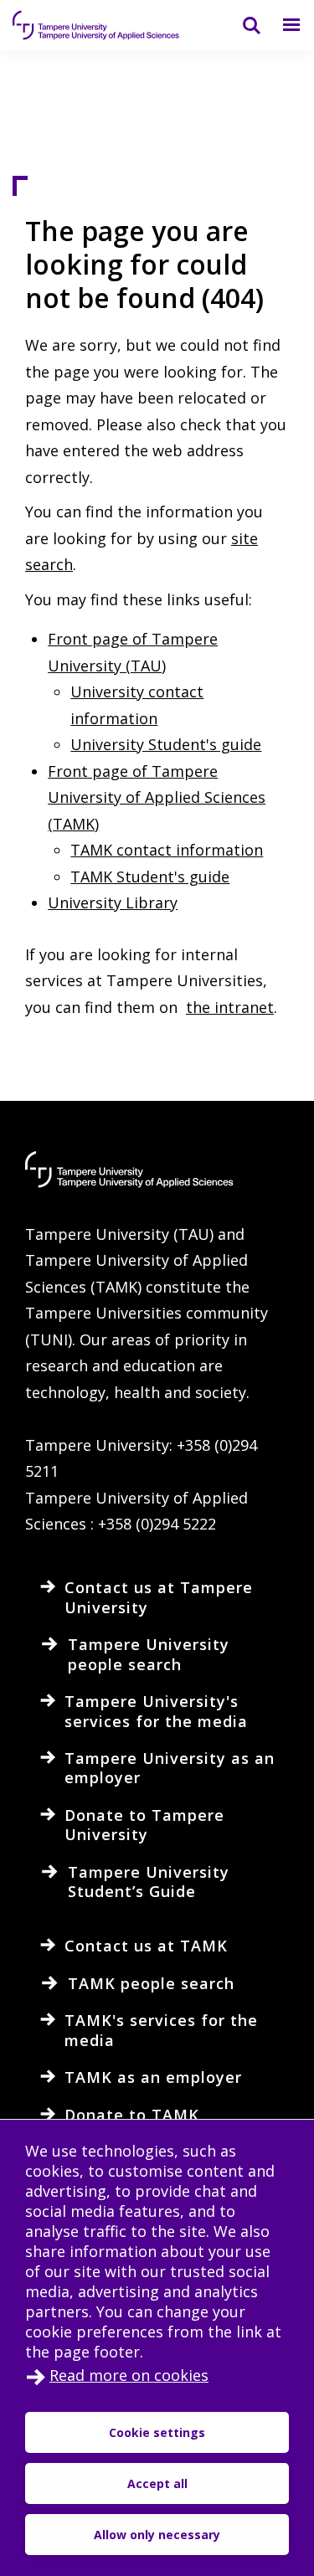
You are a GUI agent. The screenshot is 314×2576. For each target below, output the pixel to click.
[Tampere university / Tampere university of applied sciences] (96, 25)
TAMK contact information (167, 850)
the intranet (230, 1007)
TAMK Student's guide (150, 877)
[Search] (241, 25)
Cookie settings (157, 2432)
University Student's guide (166, 744)
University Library (113, 902)
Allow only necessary (157, 2535)
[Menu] (281, 25)
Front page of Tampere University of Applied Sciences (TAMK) (157, 797)
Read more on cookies (129, 2375)
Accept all (157, 2483)
